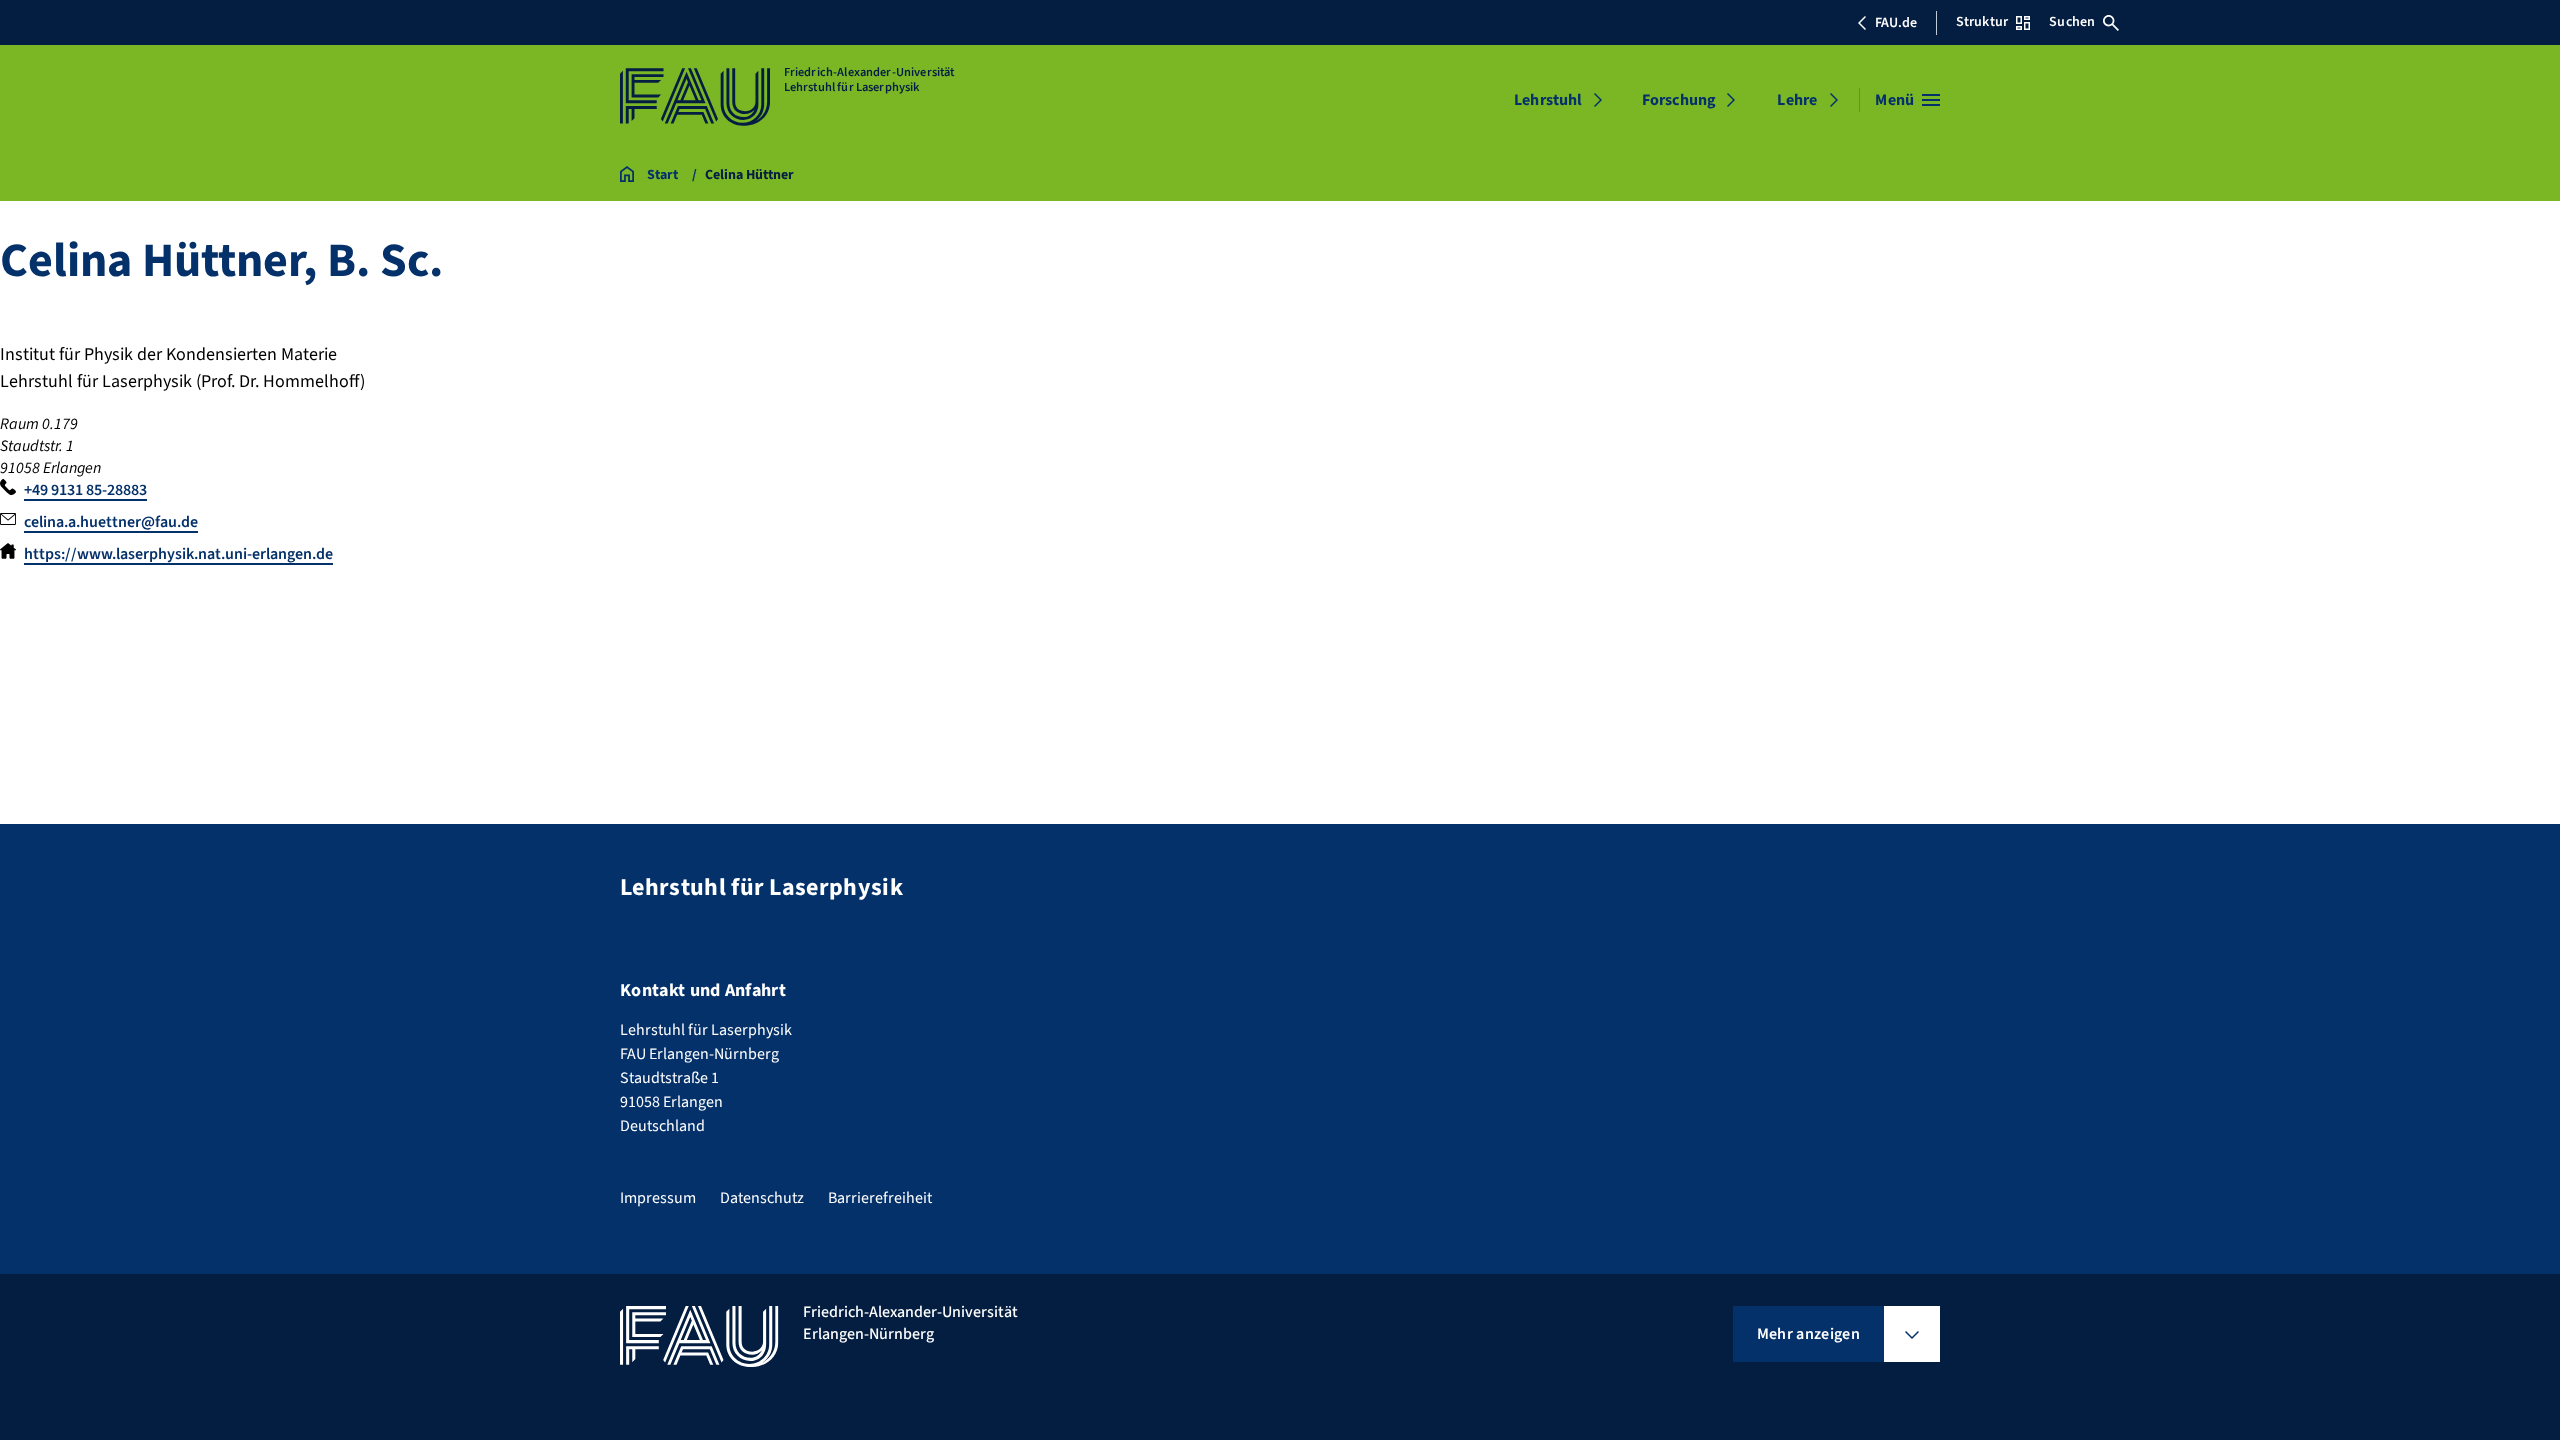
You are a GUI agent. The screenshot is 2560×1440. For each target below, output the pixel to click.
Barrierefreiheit (880, 1198)
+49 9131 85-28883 (85, 490)
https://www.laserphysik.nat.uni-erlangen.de (178, 554)
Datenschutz (762, 1198)
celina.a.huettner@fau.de (111, 522)
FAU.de (1896, 23)
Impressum (658, 1198)
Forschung (1679, 100)
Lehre (1797, 100)
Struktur (1982, 22)
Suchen (2072, 22)
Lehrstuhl (1548, 100)
